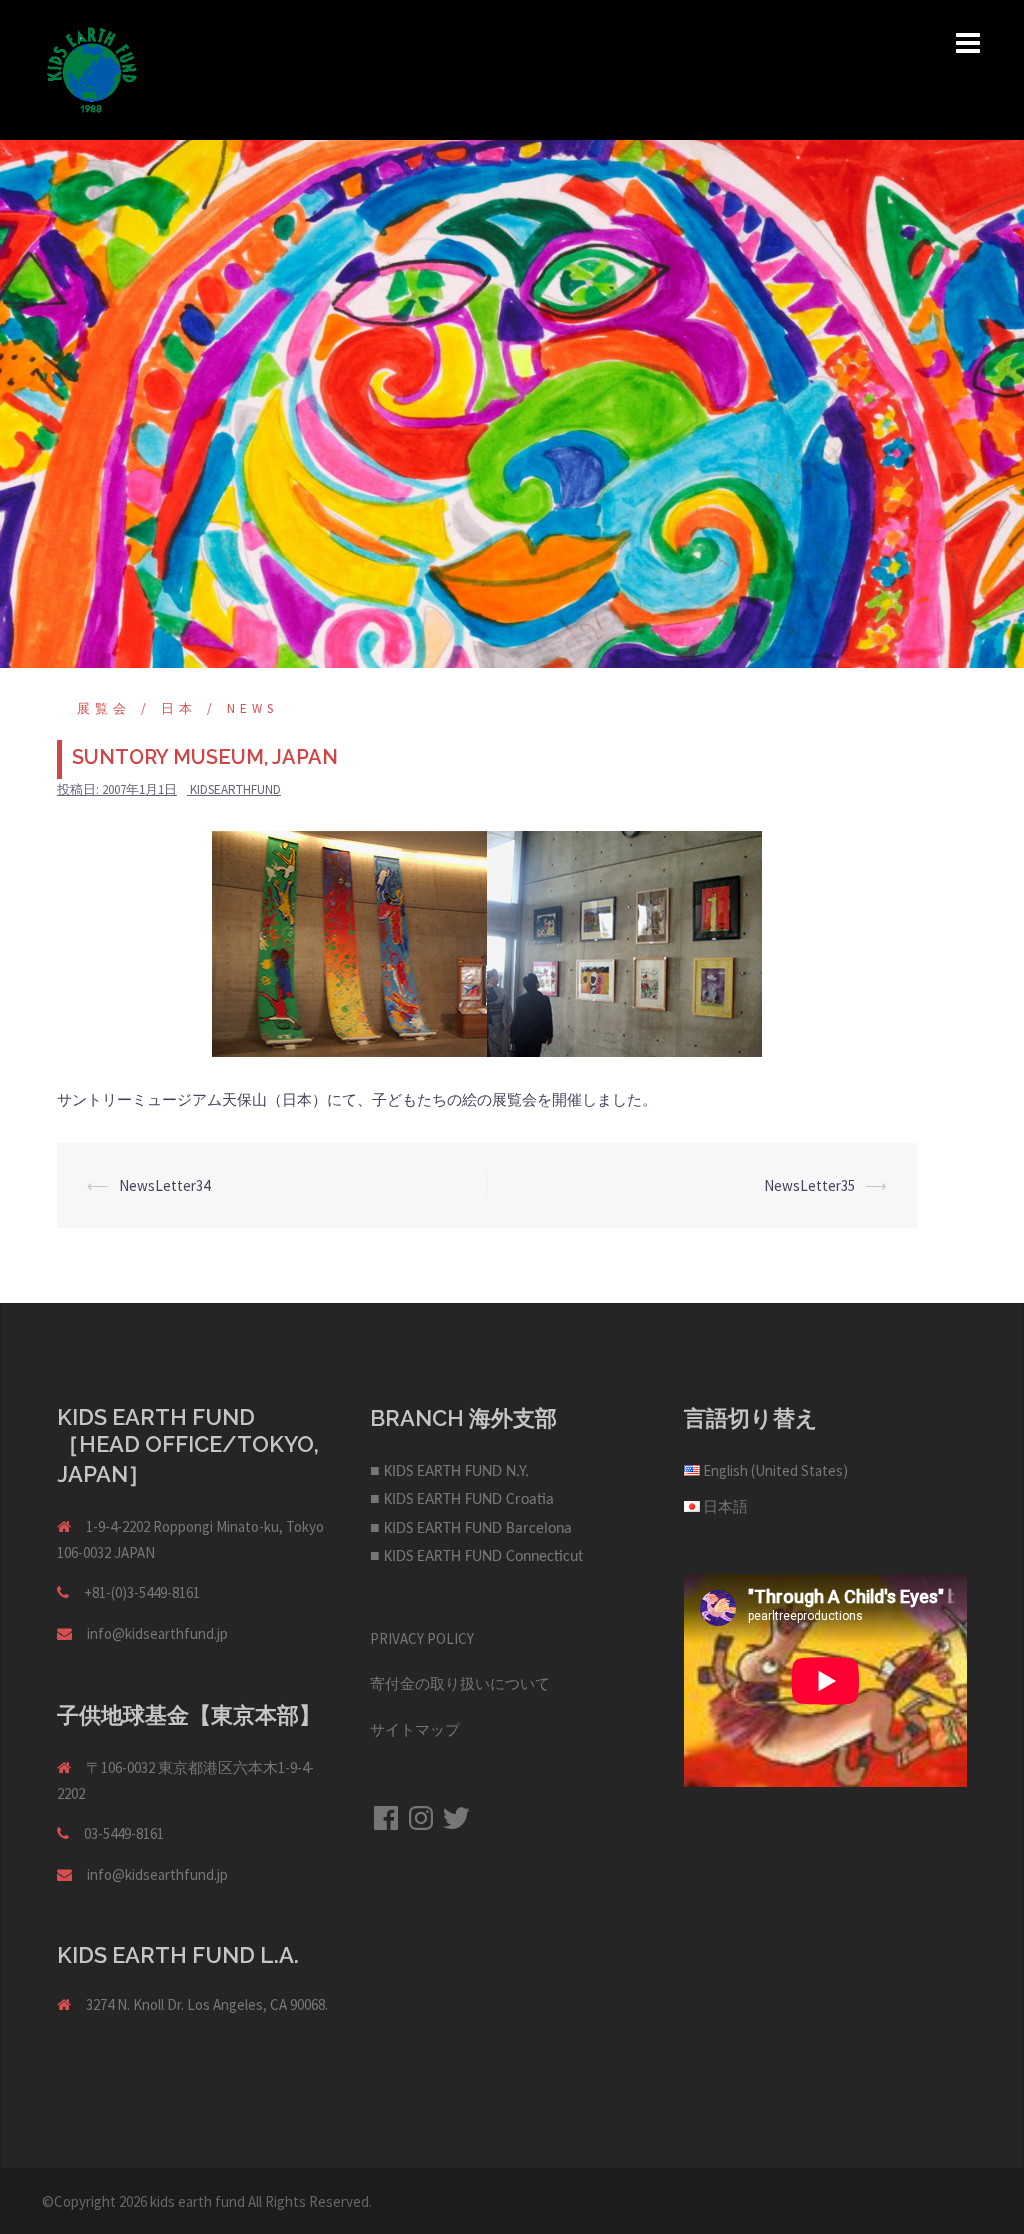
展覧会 (104, 708)
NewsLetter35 (809, 1185)
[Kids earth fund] (92, 68)
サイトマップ (415, 1729)
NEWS (252, 708)
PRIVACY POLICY (422, 1638)
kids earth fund (197, 2201)
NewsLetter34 (164, 1185)
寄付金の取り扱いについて (460, 1683)
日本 (179, 708)
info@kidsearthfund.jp (157, 1633)
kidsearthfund (235, 789)
